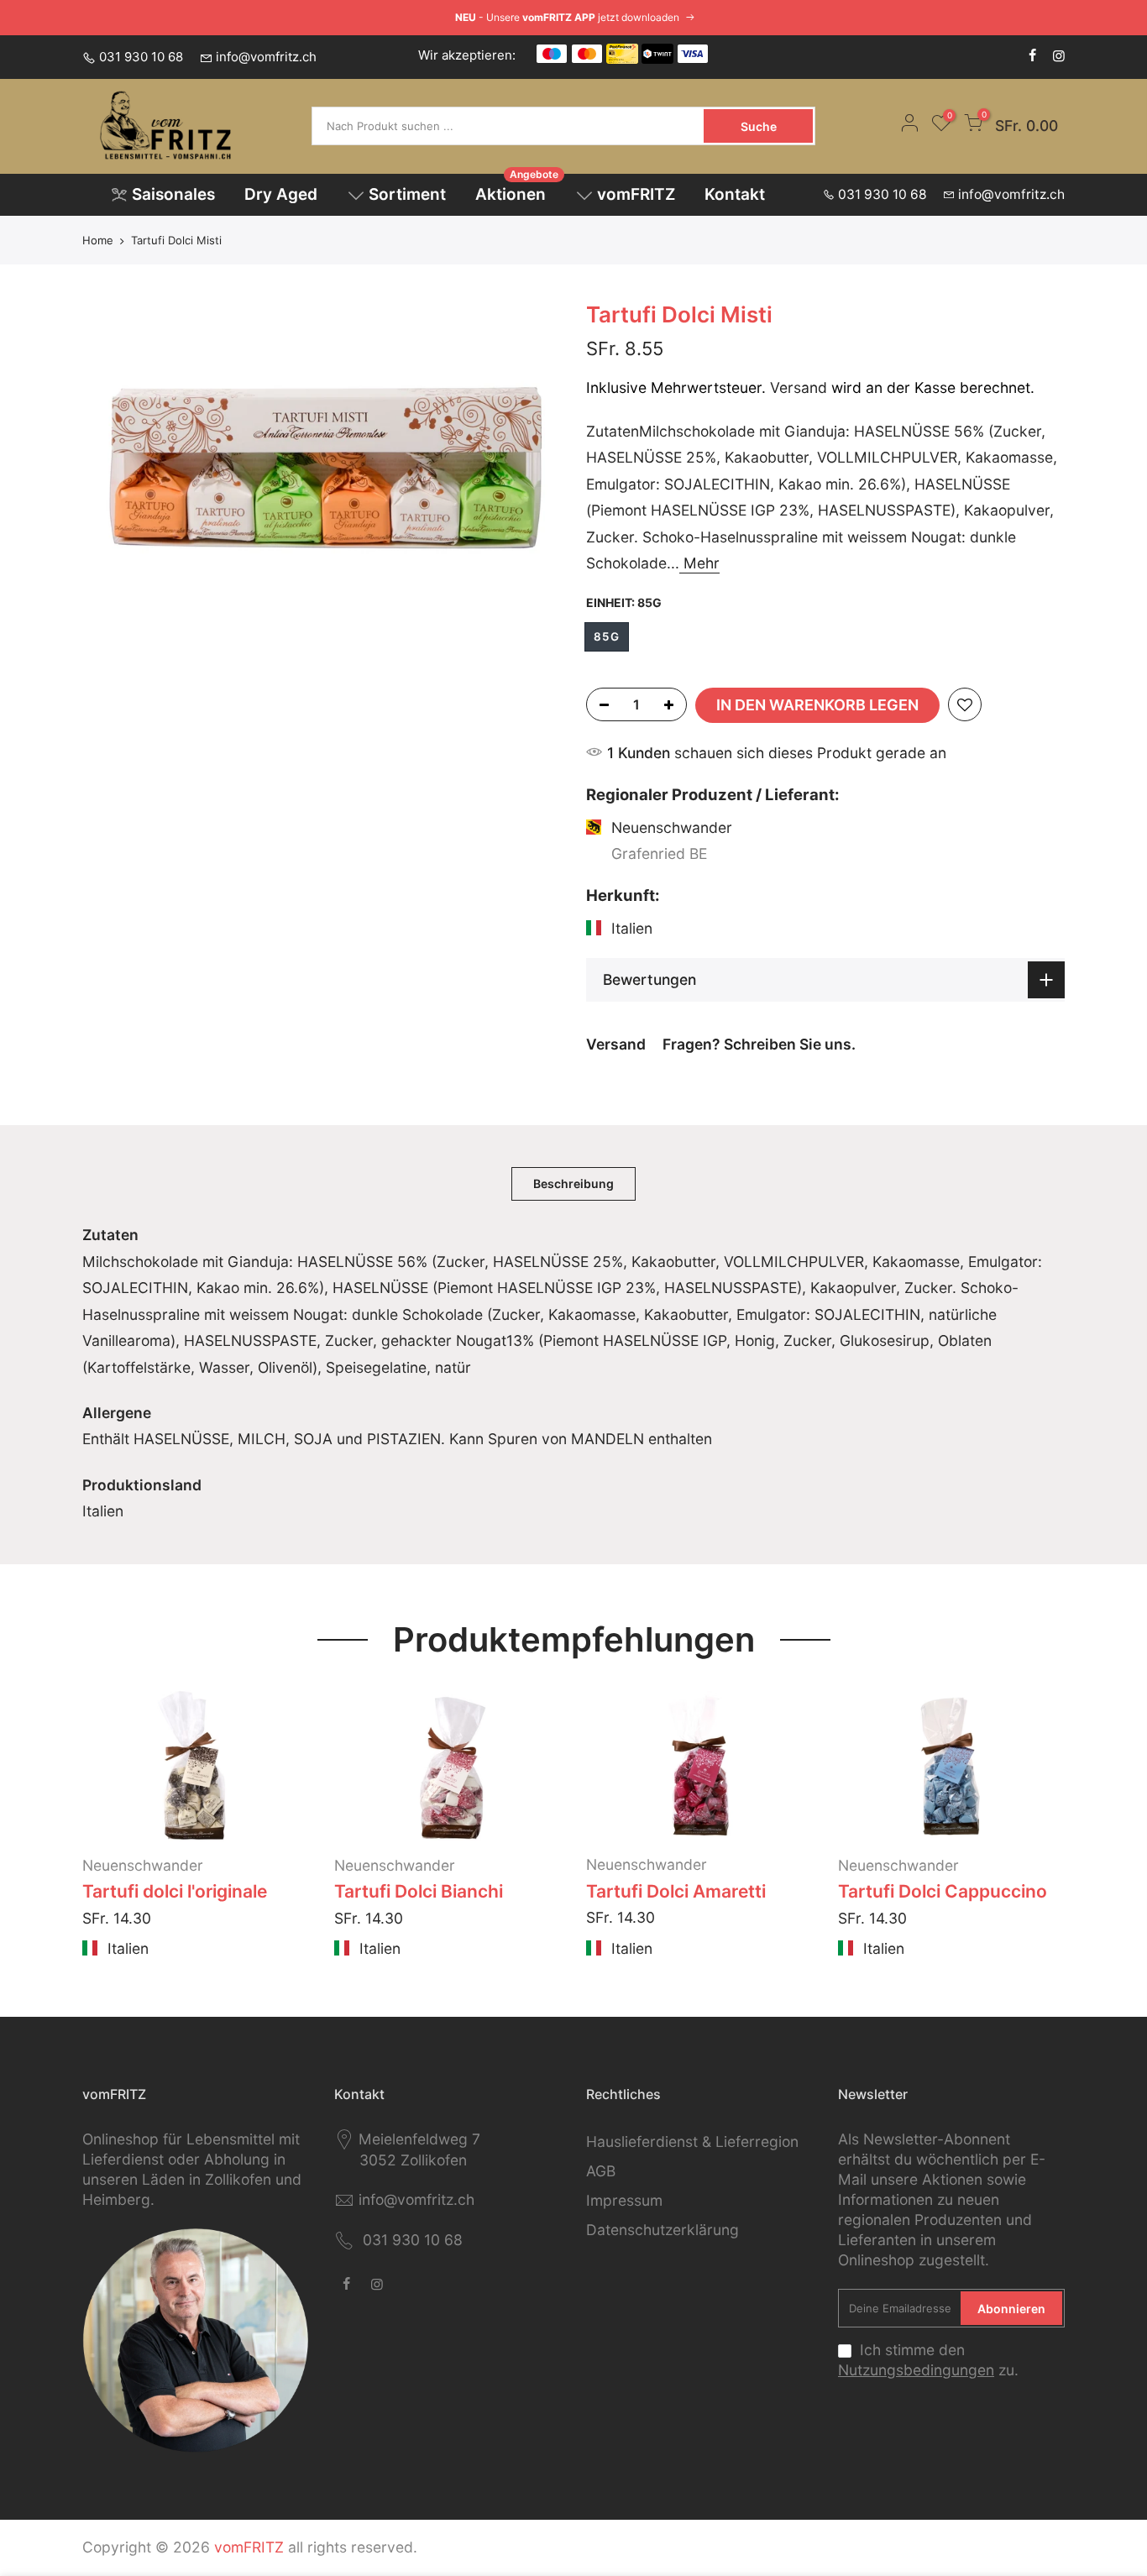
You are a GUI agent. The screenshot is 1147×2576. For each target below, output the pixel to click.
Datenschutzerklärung (663, 2230)
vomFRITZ (636, 194)
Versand (799, 387)
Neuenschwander (143, 1865)
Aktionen (517, 189)
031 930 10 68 (141, 57)
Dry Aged (281, 194)
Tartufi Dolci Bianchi (419, 1891)
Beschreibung (573, 1183)
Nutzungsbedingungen (916, 2370)
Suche (759, 126)
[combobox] (509, 126)
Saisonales (173, 194)
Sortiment (407, 194)
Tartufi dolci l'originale (175, 1891)
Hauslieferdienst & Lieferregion (692, 2141)
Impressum (624, 2200)
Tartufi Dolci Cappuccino (943, 1891)
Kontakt (735, 194)
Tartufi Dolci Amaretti (676, 1891)
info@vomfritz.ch (266, 57)
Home (98, 240)
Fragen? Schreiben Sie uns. (759, 1044)
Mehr (699, 563)
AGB (601, 2171)
